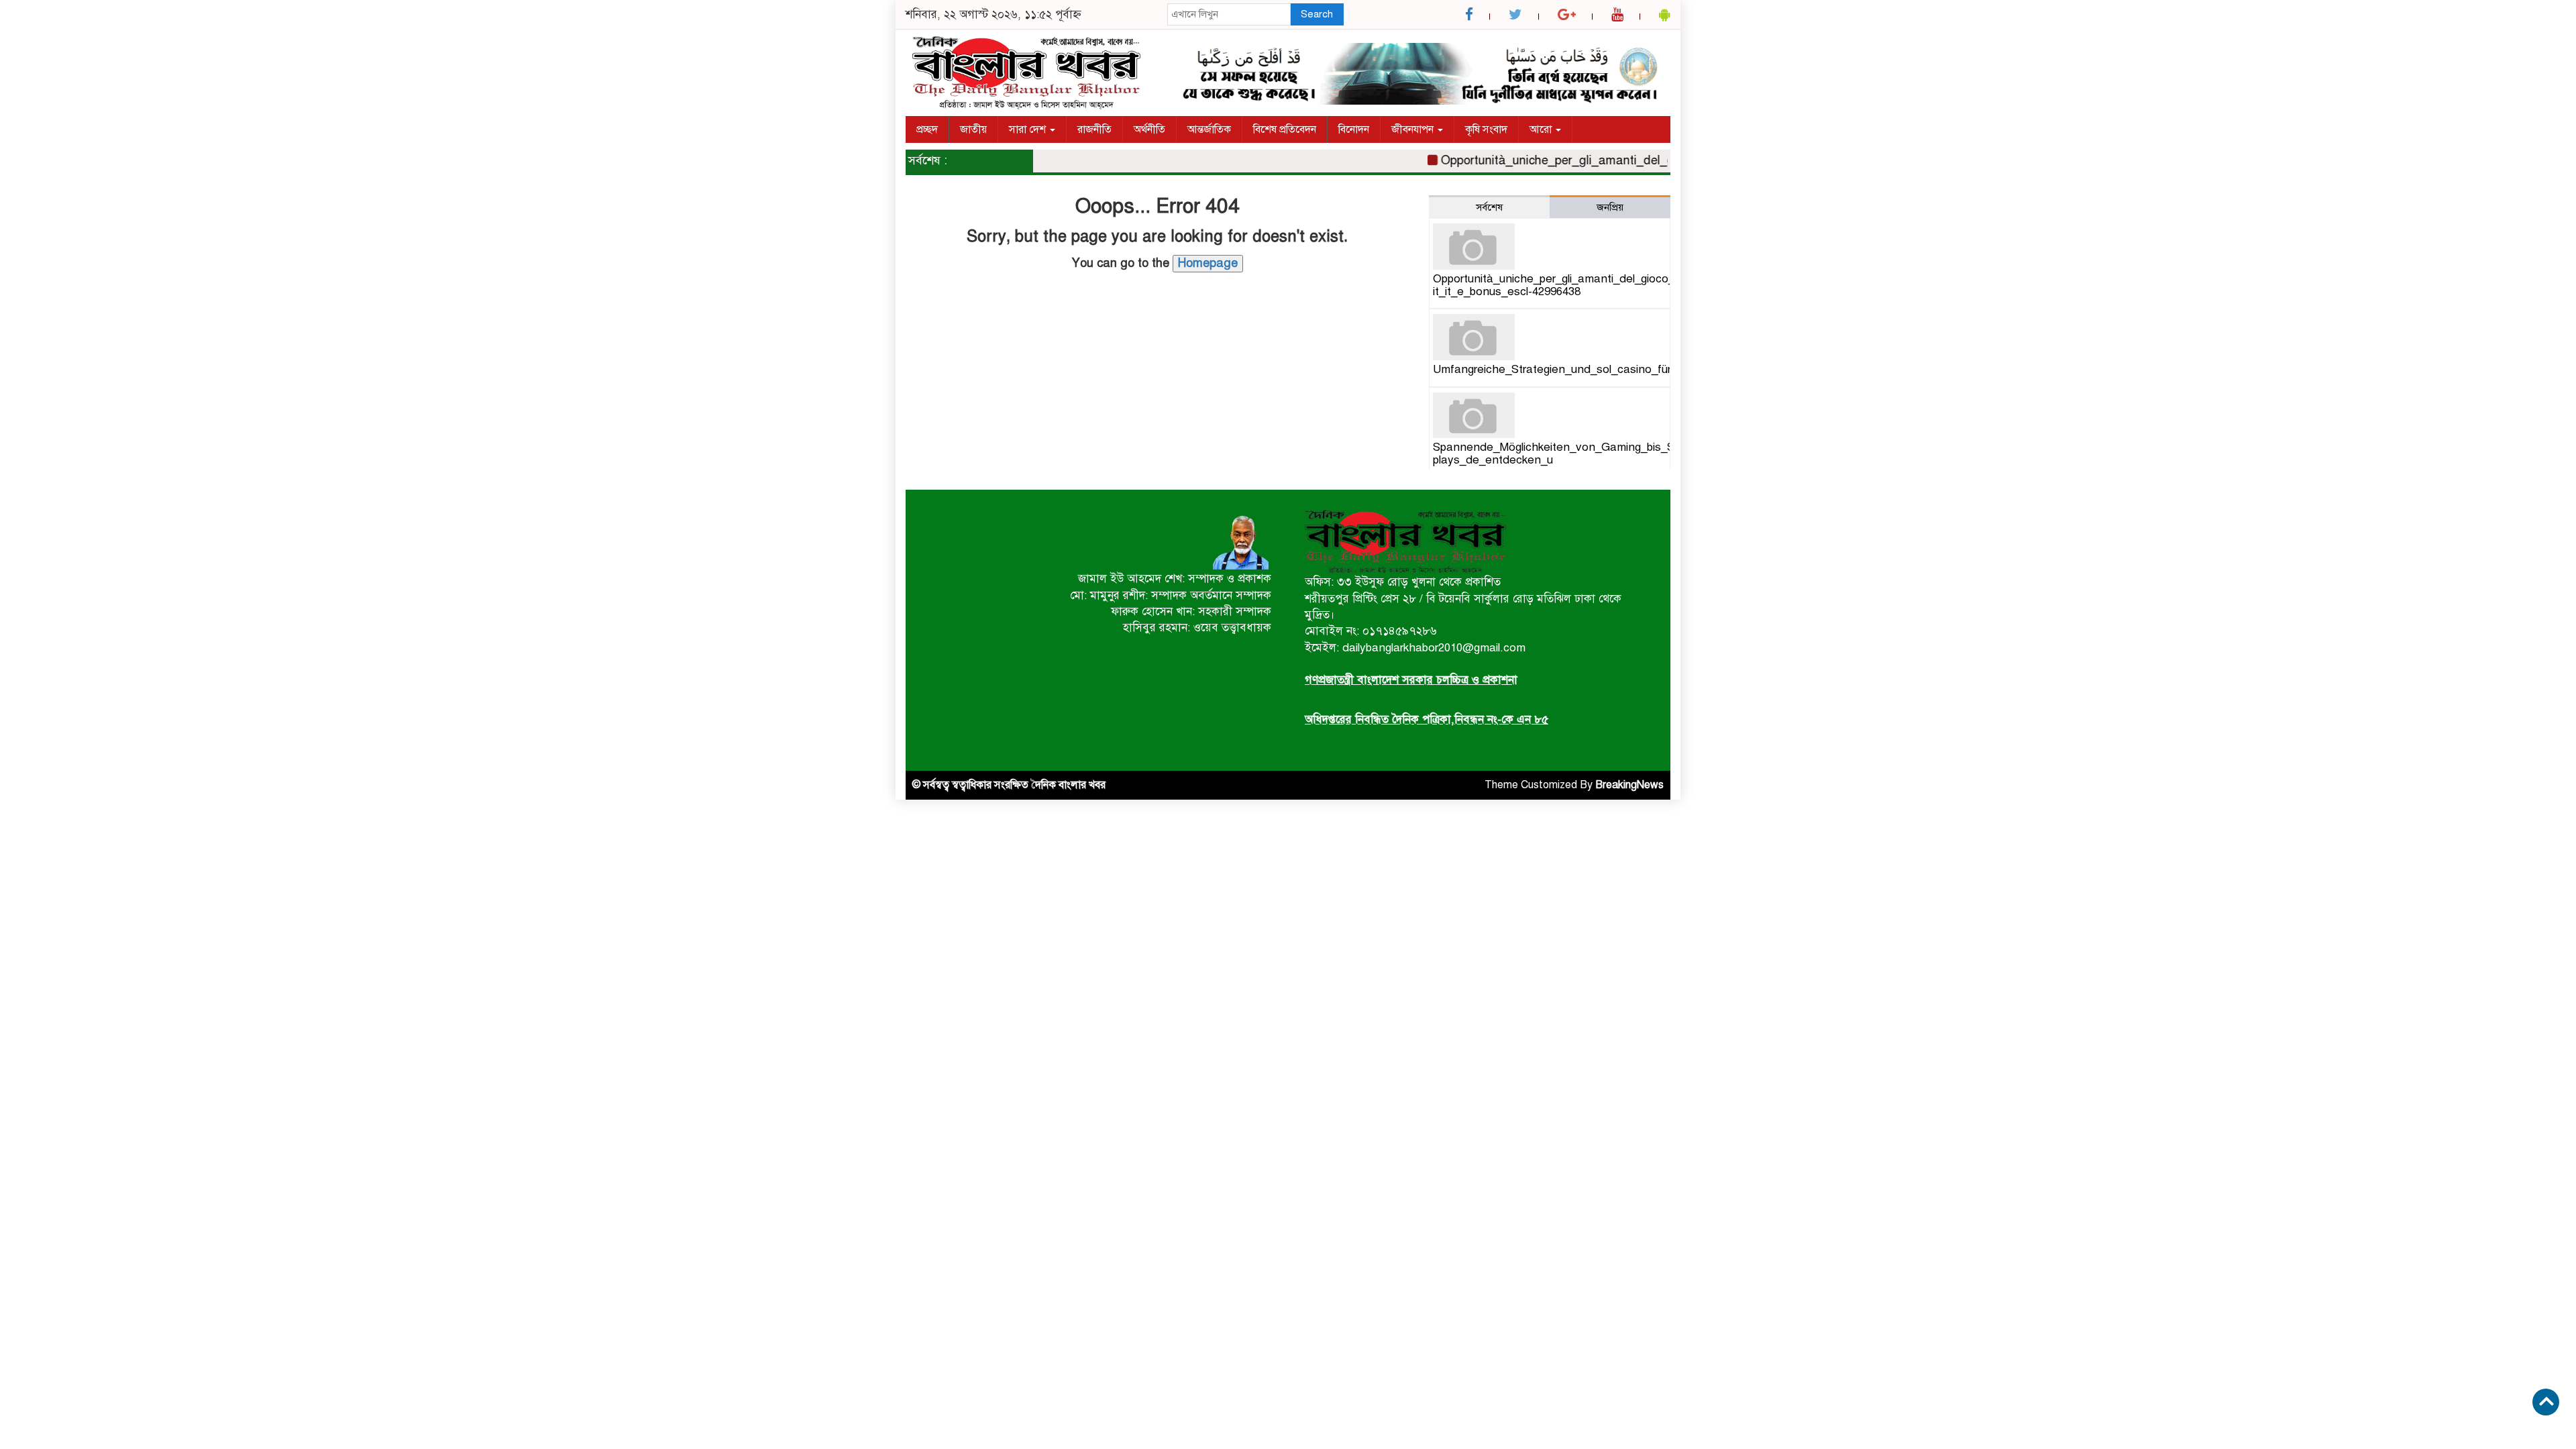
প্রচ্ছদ (927, 129)
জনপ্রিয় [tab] (1610, 207)
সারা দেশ (1029, 129)
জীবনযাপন (1414, 129)
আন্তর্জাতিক (1209, 129)
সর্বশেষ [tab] (1489, 207)
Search (1317, 14)
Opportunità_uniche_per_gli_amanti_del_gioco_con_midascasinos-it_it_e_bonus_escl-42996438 (1604, 285)
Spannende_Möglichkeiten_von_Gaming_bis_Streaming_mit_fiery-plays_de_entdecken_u (1603, 453)
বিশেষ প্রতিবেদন (1285, 129)
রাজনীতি (1094, 129)
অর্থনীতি (1149, 129)
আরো (1542, 129)
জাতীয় (973, 129)
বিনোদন (1354, 129)
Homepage (1208, 263)
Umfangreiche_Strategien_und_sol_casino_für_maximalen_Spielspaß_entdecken (1642, 369)
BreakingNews (1629, 785)
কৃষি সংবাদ (1486, 129)
